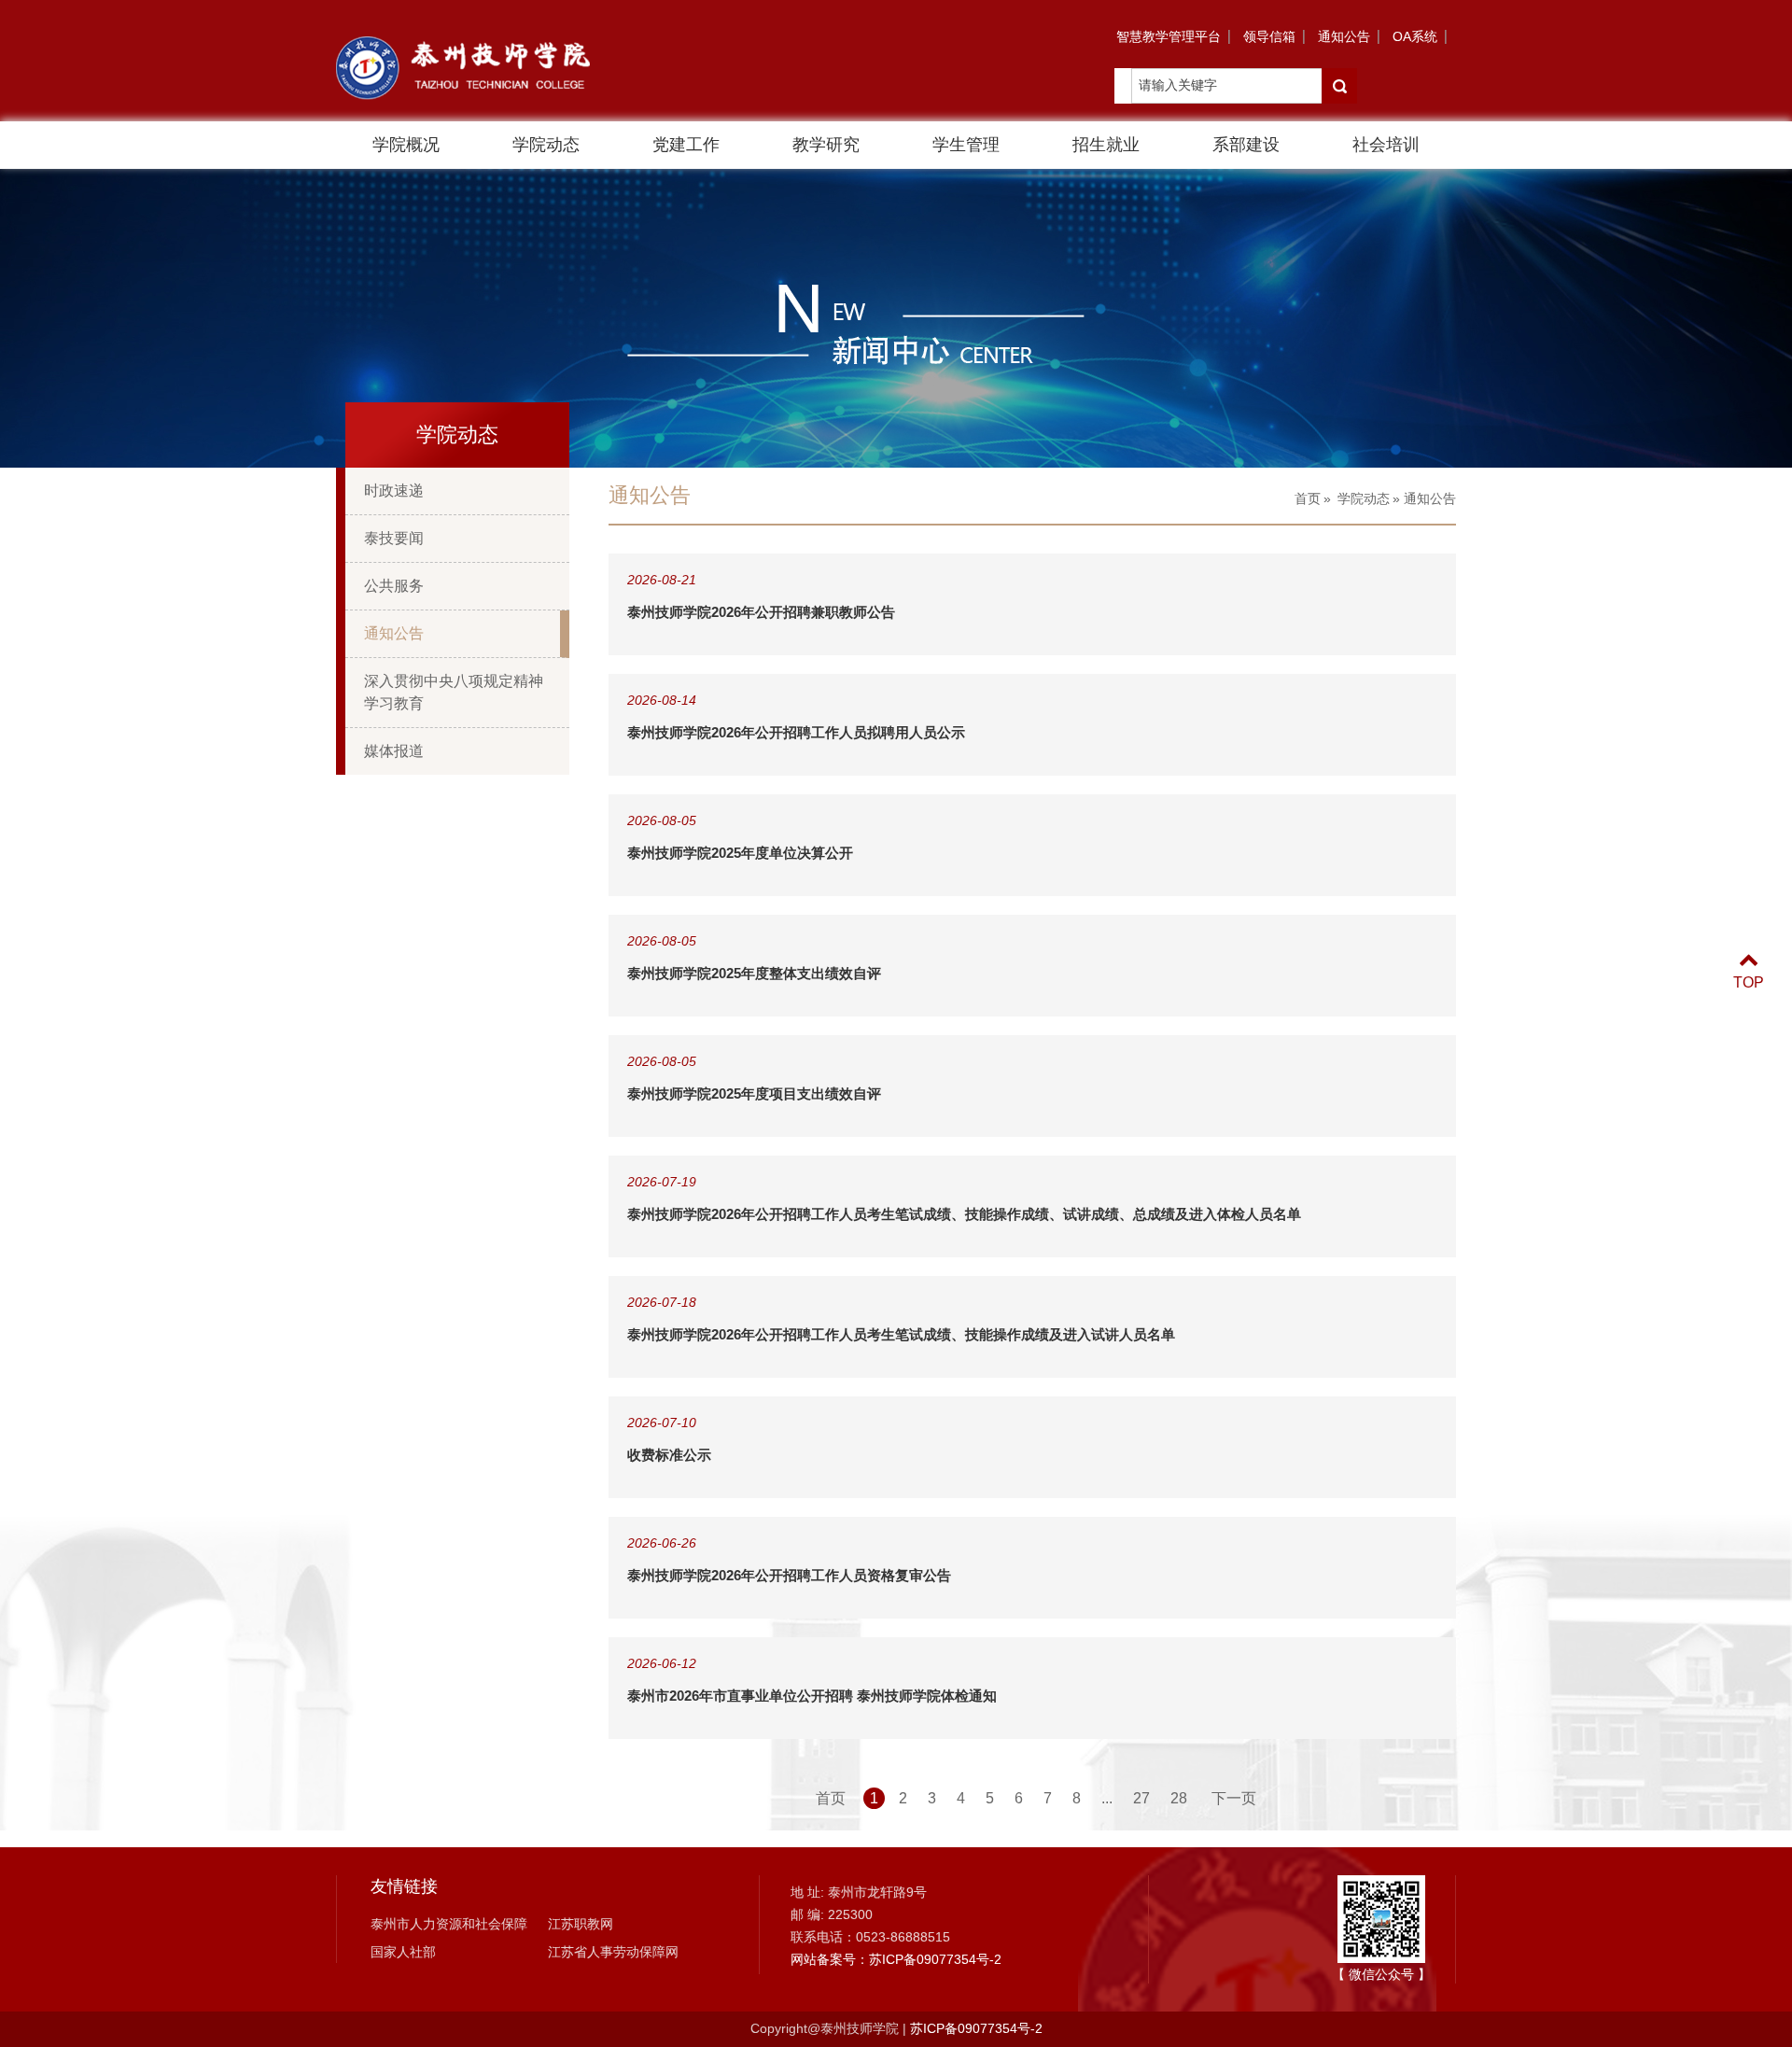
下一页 (1234, 1798)
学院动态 (546, 145)
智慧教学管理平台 (1169, 36)
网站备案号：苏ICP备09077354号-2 (896, 1959)
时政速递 (394, 491)
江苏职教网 (581, 1924)
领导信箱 (1269, 36)
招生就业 (1106, 145)
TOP (1749, 982)
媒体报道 (394, 751)
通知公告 (1344, 36)
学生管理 (966, 145)
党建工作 (686, 145)
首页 (1308, 498)
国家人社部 (403, 1952)
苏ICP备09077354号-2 (976, 2028)
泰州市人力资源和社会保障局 (449, 1926)
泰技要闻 (394, 538)
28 (1179, 1798)
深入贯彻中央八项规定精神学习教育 (454, 692)
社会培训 (1386, 145)
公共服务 (394, 586)
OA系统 (1415, 36)
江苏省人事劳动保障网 (613, 1952)
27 (1141, 1798)
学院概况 (406, 145)
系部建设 (1246, 145)
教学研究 (826, 145)
